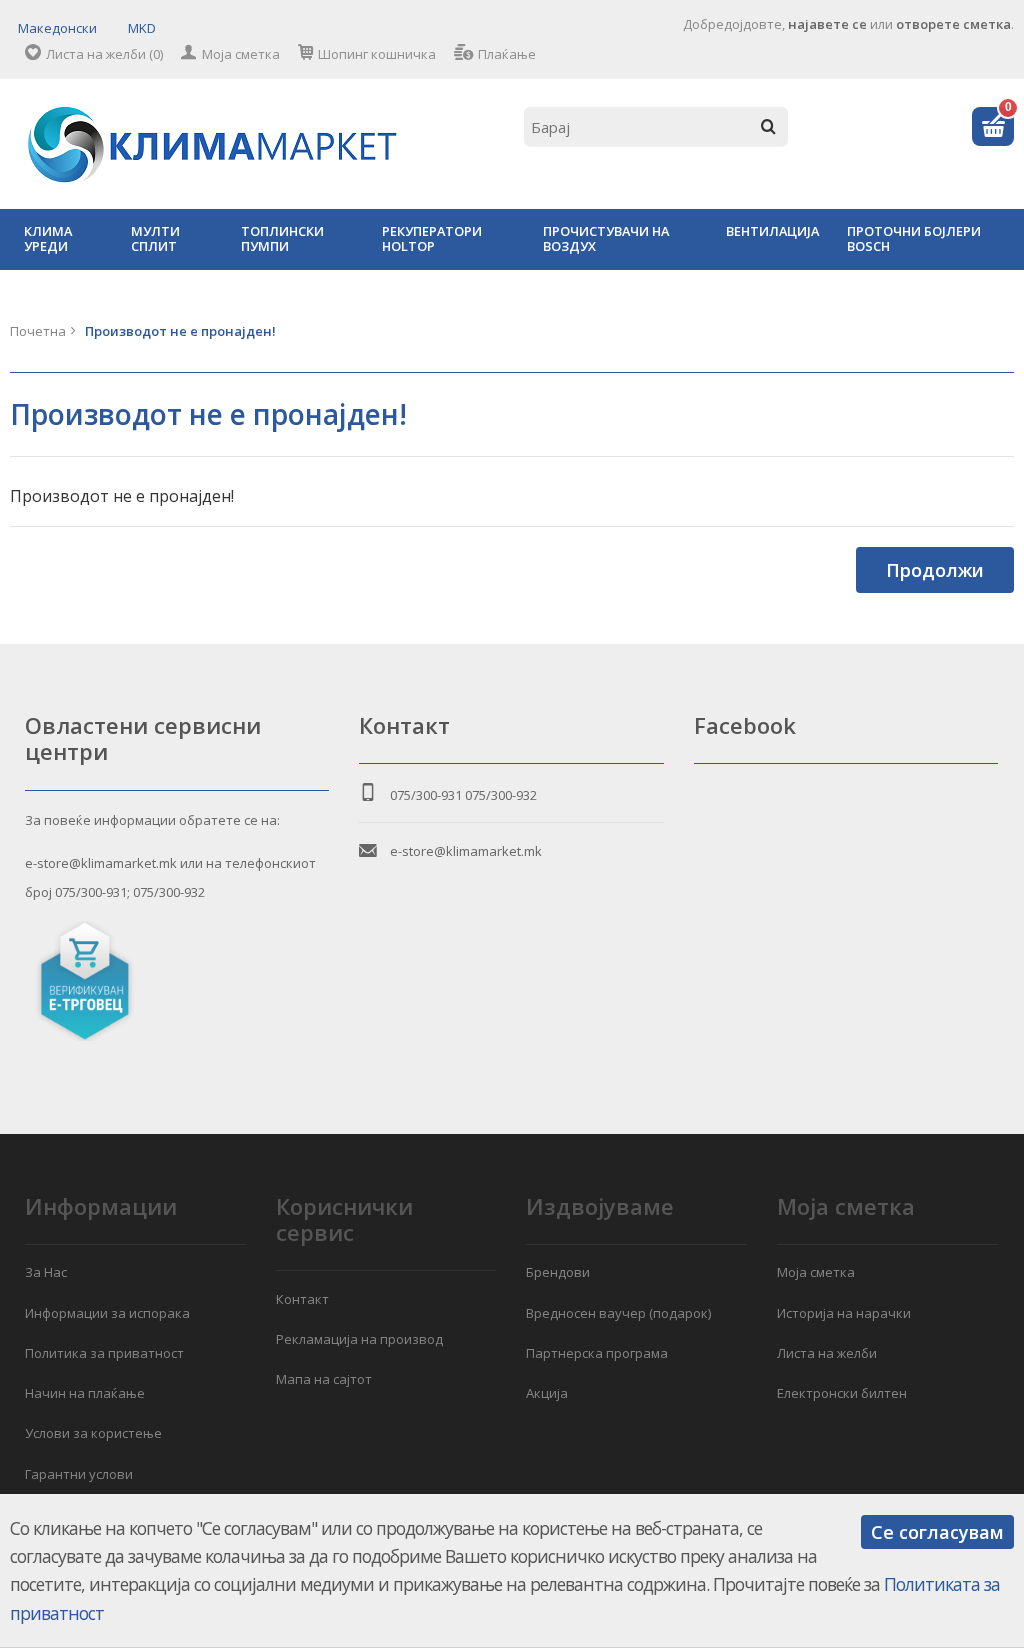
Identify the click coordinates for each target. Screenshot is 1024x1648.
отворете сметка (953, 24)
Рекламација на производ (359, 1339)
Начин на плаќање (85, 1393)
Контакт (302, 1299)
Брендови (558, 1272)
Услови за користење (93, 1433)
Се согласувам (937, 1532)
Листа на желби (827, 1353)
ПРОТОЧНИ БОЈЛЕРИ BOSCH (914, 238)
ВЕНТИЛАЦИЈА (772, 231)
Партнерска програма (597, 1353)
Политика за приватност (104, 1353)
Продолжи (935, 570)
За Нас (46, 1272)
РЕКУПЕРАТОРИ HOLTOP (432, 238)
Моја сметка (241, 54)
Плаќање (507, 54)
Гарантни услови (79, 1474)
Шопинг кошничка (377, 54)
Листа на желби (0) (104, 54)
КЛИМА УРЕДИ (48, 238)
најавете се (827, 24)
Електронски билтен (842, 1393)
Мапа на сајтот (324, 1379)
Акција (547, 1393)
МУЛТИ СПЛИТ (155, 238)
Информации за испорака (107, 1313)
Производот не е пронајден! (180, 331)
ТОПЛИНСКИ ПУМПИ (282, 238)
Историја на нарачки (844, 1313)
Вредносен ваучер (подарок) (618, 1313)
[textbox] (656, 127)
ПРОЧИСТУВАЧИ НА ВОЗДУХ (606, 238)
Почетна (38, 331)
